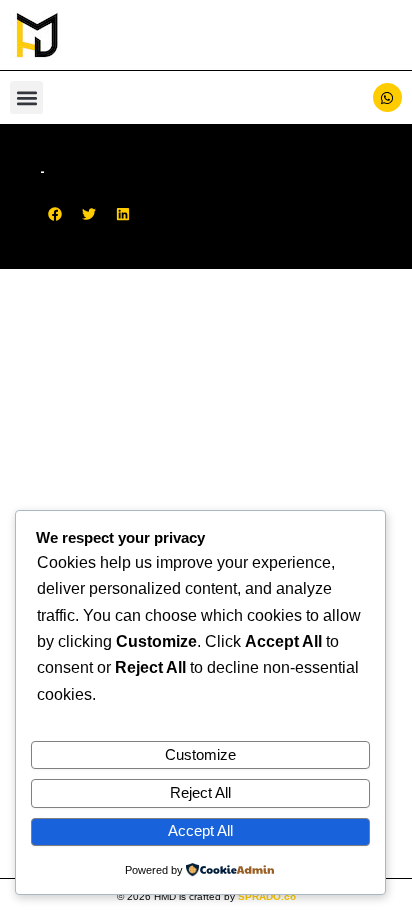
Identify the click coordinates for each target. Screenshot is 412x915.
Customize (200, 755)
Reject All (200, 793)
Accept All (200, 831)
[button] (26, 97)
